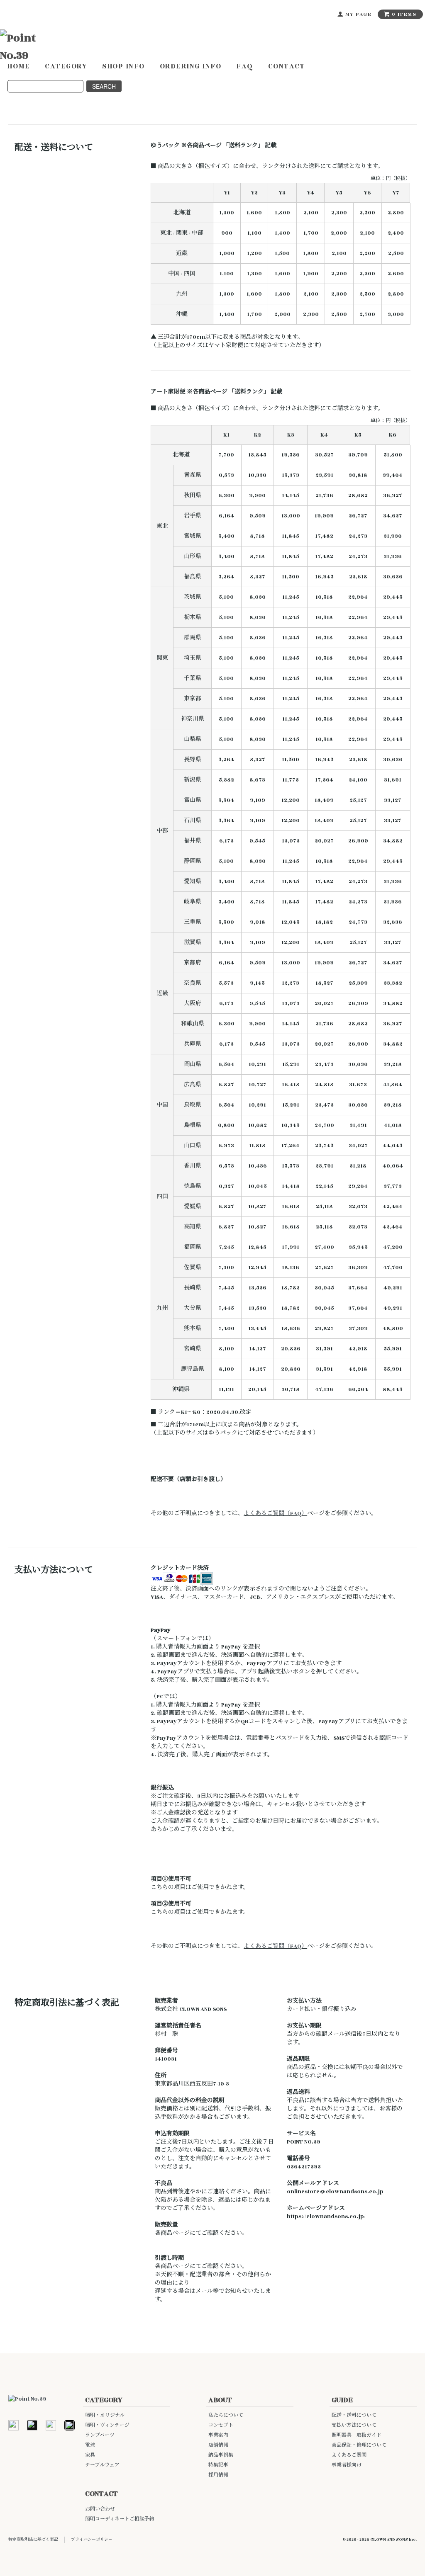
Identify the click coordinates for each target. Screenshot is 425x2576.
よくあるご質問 (349, 2455)
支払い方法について (354, 2425)
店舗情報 (218, 2445)
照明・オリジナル (105, 2415)
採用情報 (218, 2475)
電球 (90, 2445)
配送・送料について (354, 2415)
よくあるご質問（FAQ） (275, 1513)
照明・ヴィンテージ (107, 2425)
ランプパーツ (100, 2435)
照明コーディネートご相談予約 (120, 2519)
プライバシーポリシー (92, 2540)
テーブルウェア (102, 2465)
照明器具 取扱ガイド (357, 2435)
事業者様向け (347, 2465)
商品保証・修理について (359, 2445)
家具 (90, 2455)
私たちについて (226, 2415)
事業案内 (218, 2435)
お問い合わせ (100, 2509)
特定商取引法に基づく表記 (33, 2540)
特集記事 (218, 2465)
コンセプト (221, 2425)
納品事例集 (221, 2455)
